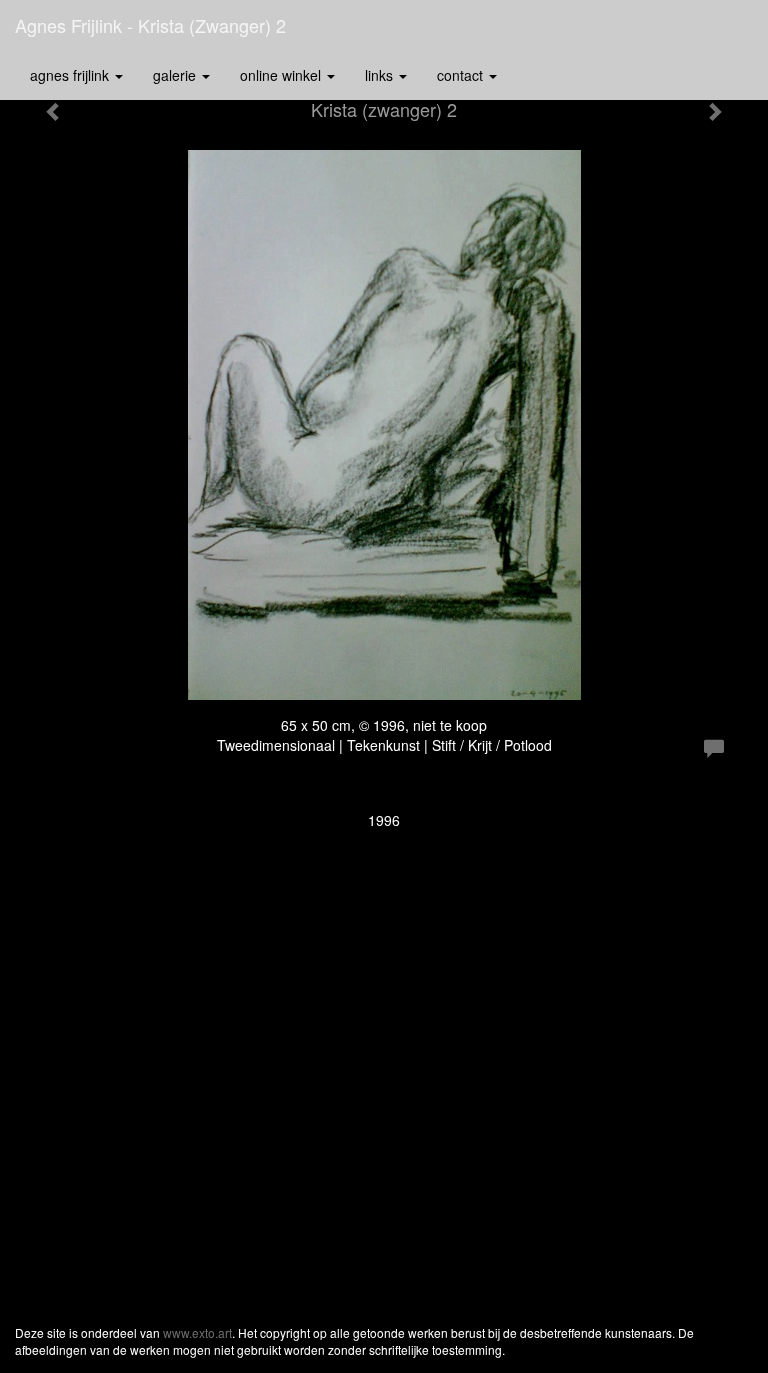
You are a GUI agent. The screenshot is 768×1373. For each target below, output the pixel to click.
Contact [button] (462, 75)
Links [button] (381, 75)
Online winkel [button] (282, 75)
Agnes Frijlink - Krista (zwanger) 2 (150, 25)
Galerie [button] (176, 75)
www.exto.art (197, 1332)
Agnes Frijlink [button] (71, 75)
